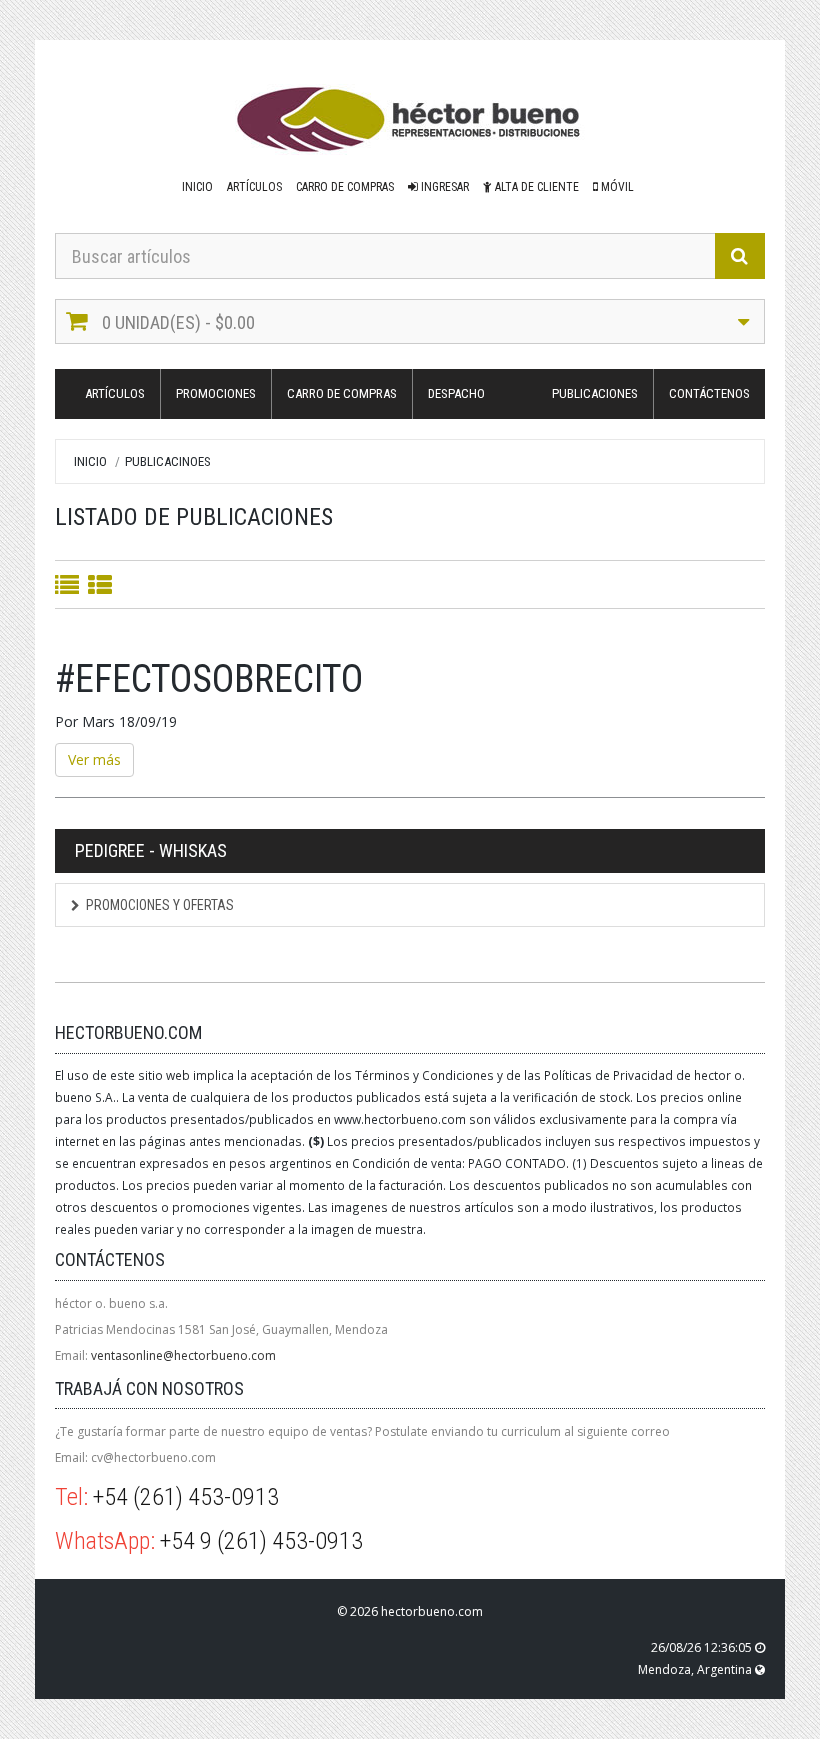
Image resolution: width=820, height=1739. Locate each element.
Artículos (254, 187)
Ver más (94, 759)
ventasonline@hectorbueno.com (183, 1355)
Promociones (216, 393)
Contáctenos (709, 393)
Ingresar (443, 187)
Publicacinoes (168, 461)
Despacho (456, 393)
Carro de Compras (345, 187)
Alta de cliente (535, 187)
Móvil (616, 187)
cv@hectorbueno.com (153, 1457)
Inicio (197, 187)
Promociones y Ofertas (160, 905)
